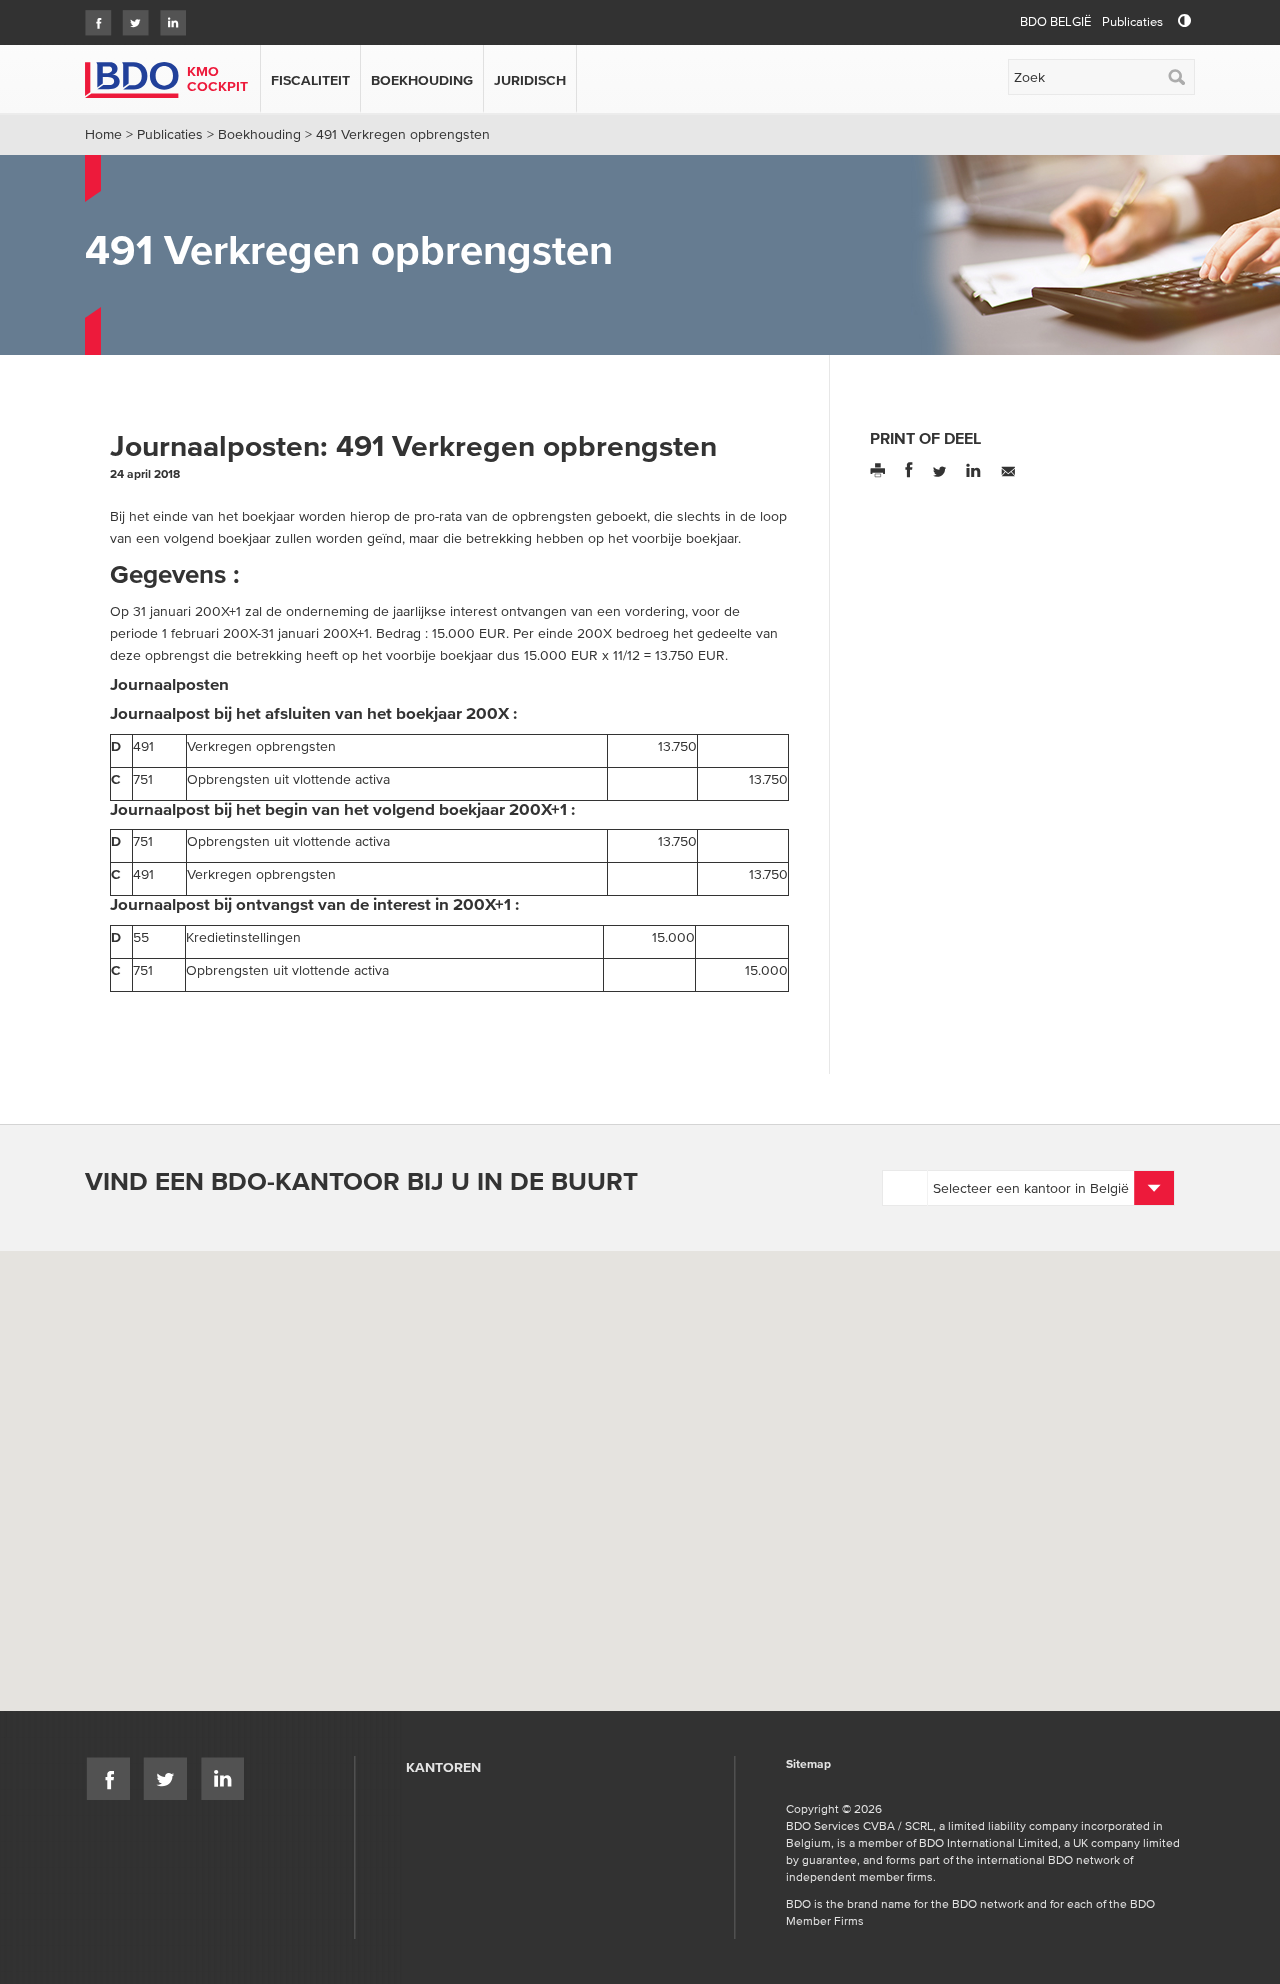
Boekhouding (422, 80)
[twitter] (130, 16)
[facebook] (93, 16)
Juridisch (530, 80)
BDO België (1055, 21)
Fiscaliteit (310, 80)
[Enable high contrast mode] (1184, 22)
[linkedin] (167, 16)
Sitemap (808, 1764)
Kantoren (443, 1767)
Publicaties (1132, 21)
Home (103, 134)
